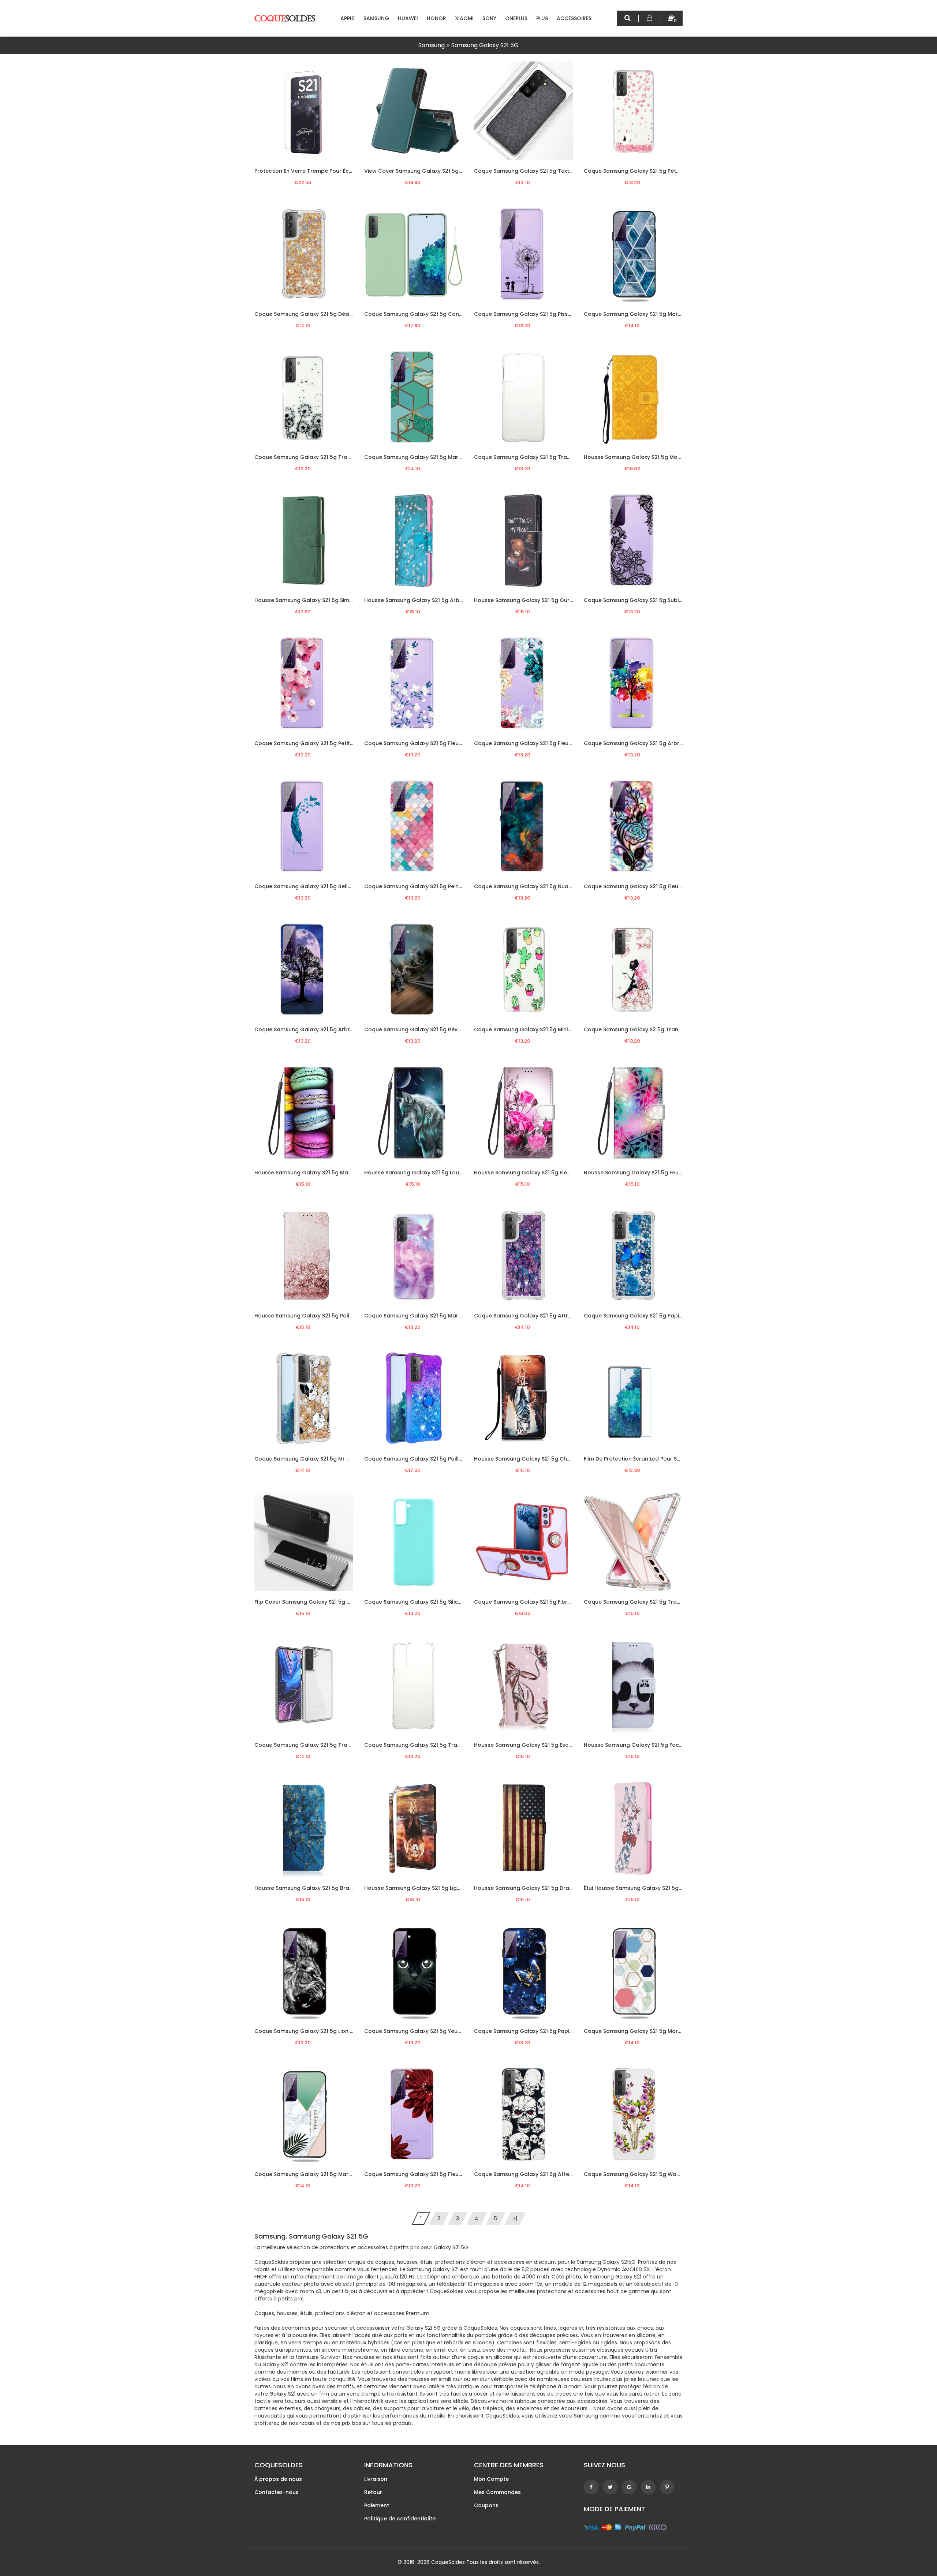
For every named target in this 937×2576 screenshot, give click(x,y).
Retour (373, 2492)
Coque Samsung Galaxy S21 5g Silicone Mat (422, 1602)
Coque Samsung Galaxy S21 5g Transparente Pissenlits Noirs (335, 457)
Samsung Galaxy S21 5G (485, 45)
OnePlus (516, 18)
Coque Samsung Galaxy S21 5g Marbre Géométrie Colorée (662, 2031)
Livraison (376, 2479)
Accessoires (574, 18)
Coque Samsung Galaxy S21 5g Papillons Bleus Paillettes (659, 1316)
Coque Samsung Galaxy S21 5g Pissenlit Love (533, 314)
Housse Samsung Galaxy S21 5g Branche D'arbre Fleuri (327, 1888)
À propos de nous (278, 2479)
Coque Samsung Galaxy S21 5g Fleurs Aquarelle (537, 743)
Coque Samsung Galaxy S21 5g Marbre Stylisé (315, 2174)
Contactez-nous (277, 2492)
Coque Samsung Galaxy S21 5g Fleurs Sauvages (428, 2174)
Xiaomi (464, 18)
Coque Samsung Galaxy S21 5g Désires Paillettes (319, 314)
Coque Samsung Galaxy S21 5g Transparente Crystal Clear (663, 1602)
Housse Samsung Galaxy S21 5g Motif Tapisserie (648, 457)
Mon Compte (491, 2479)
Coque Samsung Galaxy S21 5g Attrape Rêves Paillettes (548, 1316)
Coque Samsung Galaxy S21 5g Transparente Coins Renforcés (447, 1745)
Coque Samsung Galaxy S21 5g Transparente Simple (544, 457)
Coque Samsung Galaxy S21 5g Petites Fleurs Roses (323, 743)
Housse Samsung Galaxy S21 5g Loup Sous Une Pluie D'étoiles (445, 1173)
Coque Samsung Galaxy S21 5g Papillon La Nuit (536, 2031)
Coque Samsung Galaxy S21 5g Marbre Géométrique (434, 457)
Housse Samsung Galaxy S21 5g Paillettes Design (319, 1316)
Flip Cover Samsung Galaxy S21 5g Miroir (308, 1602)
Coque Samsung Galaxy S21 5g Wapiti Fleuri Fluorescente (660, 2174)
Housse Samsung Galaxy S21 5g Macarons (311, 1173)
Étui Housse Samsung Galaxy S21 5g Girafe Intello (649, 1888)
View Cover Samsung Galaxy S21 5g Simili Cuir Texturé (435, 171)
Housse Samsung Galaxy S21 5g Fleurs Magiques (538, 1173)
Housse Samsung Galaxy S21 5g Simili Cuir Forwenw (322, 600)
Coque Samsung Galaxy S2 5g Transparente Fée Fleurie (658, 1029)
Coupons (486, 2505)
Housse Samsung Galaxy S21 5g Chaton (527, 1459)
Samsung (376, 18)
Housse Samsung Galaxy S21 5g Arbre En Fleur (425, 600)
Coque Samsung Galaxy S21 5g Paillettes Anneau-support (442, 1459)
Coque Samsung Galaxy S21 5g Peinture (417, 886)
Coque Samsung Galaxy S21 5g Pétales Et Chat (646, 171)
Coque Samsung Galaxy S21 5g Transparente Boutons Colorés (338, 1745)
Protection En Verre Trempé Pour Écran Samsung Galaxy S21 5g (338, 171)
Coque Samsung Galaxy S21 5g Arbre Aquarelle (647, 743)
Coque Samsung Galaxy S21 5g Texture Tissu (533, 171)
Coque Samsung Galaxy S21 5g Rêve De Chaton (428, 1029)
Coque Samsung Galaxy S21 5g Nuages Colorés (537, 886)
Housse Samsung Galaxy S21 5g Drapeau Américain (543, 1888)
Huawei (408, 18)
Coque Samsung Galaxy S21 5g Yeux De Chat (424, 2031)
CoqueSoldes (448, 2562)
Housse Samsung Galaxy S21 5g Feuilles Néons (645, 1173)
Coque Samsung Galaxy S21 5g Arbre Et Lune (314, 1029)
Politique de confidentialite (400, 2519)
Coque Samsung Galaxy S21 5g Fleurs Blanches (427, 743)
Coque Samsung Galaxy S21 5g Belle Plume (311, 886)
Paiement (377, 2505)
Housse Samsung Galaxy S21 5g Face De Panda (647, 1745)
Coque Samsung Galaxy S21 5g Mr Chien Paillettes (321, 1459)
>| (515, 2218)
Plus (542, 18)
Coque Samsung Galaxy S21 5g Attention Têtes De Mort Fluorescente (566, 2174)
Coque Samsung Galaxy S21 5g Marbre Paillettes (648, 314)
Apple (348, 18)
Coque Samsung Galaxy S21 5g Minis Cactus (533, 1029)
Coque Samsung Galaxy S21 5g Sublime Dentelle (648, 600)
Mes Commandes (497, 2492)
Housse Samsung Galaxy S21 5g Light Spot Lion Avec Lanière (444, 1888)
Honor (436, 18)
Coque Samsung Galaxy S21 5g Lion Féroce (311, 2031)
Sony (489, 18)
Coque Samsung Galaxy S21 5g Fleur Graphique (647, 886)
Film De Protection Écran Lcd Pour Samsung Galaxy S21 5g (660, 1459)
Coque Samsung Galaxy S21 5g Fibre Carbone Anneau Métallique (561, 1602)
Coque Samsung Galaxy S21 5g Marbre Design (425, 1316)
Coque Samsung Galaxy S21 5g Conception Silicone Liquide (443, 314)
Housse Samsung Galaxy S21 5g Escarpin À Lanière (541, 1745)
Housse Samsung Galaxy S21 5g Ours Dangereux (538, 600)
